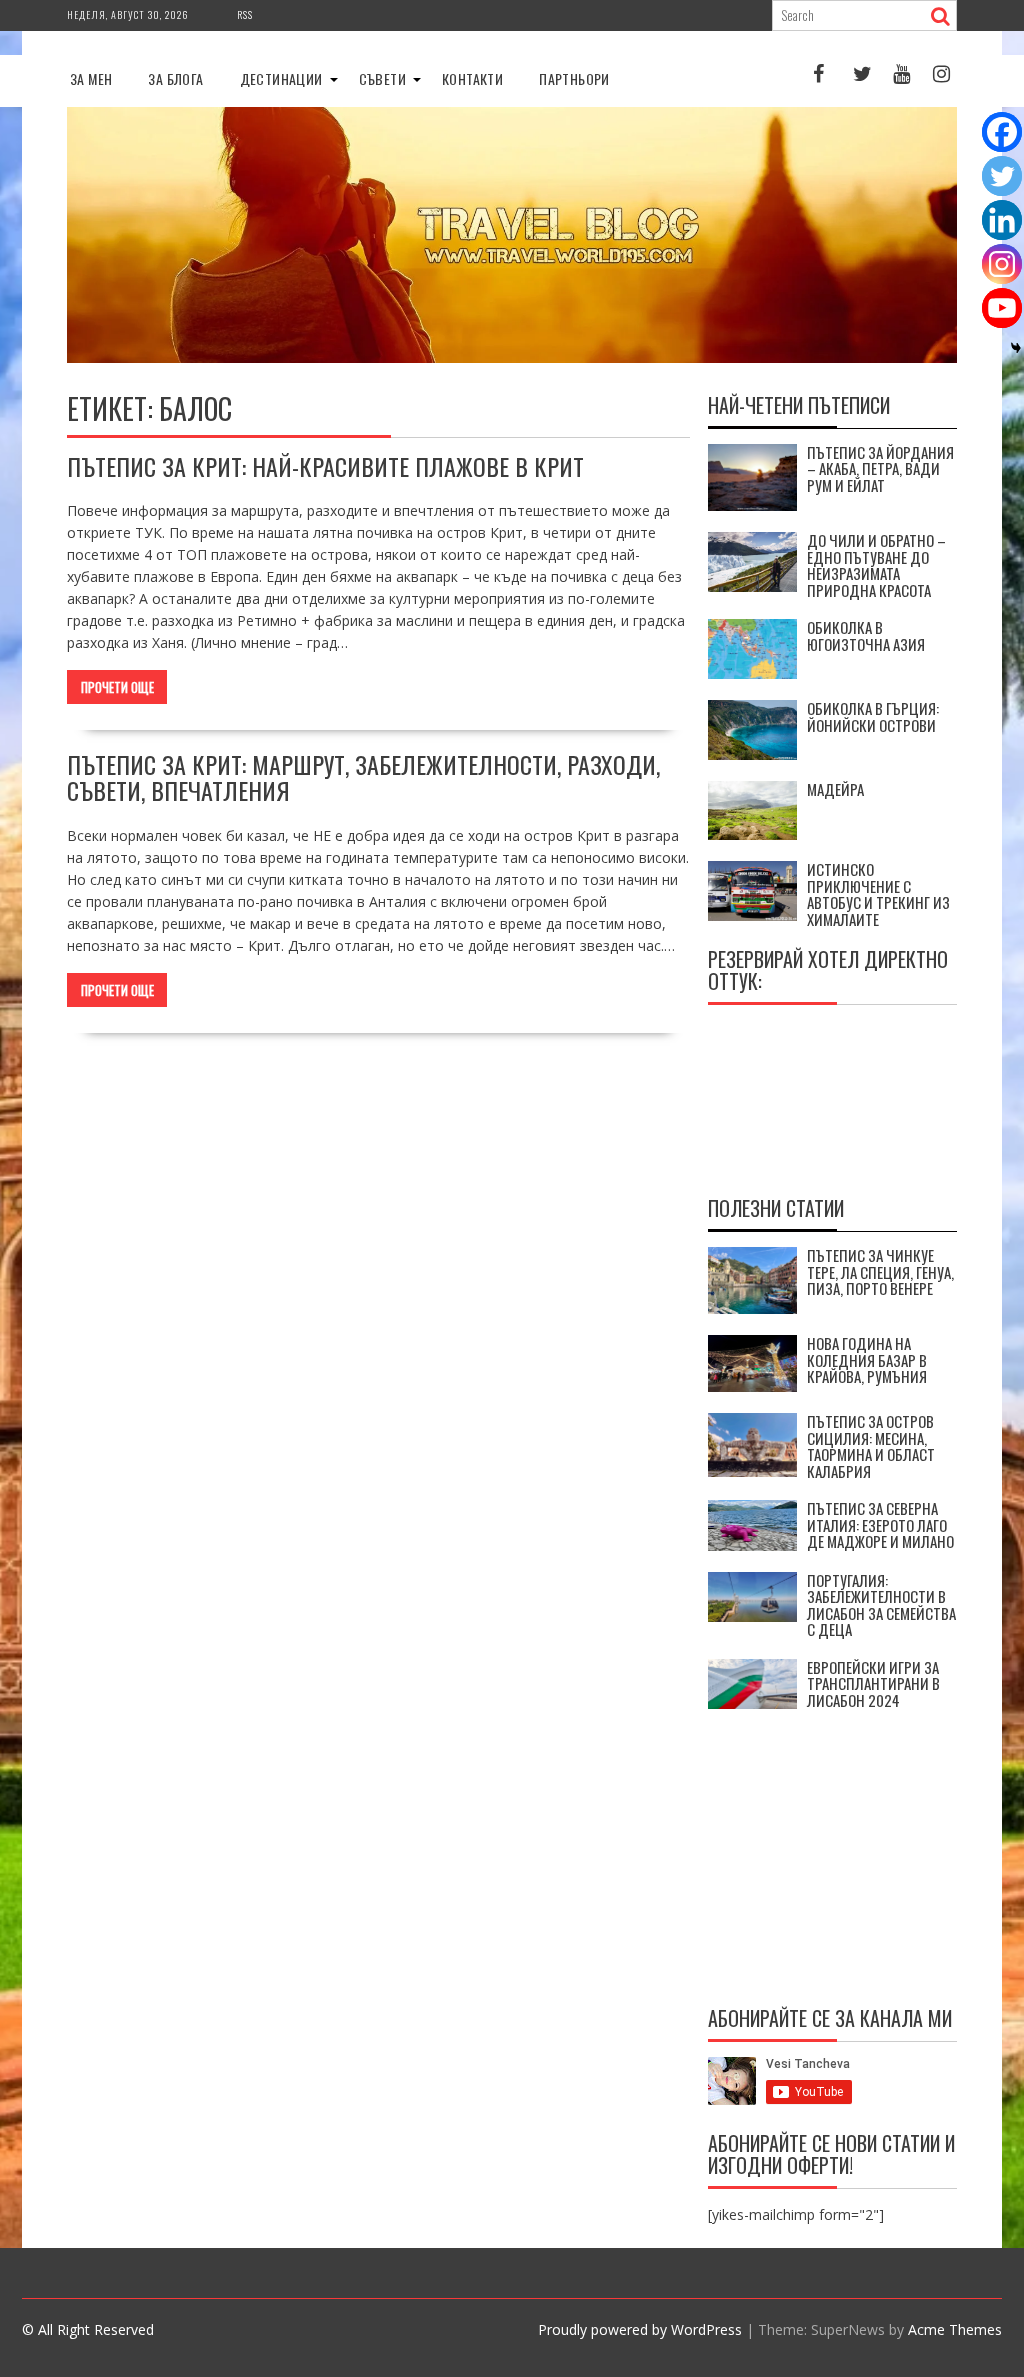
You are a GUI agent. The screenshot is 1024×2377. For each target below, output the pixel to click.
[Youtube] (1002, 308)
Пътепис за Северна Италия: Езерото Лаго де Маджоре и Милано (880, 1524)
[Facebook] (1002, 132)
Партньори (574, 78)
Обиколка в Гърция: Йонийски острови (873, 716)
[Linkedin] (1002, 220)
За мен (91, 78)
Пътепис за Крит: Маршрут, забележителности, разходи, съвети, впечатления (363, 777)
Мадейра (835, 789)
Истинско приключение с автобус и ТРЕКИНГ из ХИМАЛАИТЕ (878, 894)
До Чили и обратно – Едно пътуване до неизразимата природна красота (876, 565)
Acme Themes (955, 2329)
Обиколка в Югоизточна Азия (866, 635)
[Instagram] (1002, 264)
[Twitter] (1002, 176)
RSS (245, 14)
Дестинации (281, 78)
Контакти (472, 78)
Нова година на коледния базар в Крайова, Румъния (867, 1359)
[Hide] (1016, 348)
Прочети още (117, 687)
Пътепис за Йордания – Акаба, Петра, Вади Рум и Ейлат (880, 468)
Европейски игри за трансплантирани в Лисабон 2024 (873, 1683)
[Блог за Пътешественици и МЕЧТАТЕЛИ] (512, 357)
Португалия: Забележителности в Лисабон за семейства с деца (881, 1605)
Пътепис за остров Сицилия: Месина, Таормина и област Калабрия (871, 1446)
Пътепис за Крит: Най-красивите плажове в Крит (325, 466)
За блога (175, 78)
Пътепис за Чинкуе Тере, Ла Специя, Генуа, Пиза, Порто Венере (880, 1271)
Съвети (382, 78)
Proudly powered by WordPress (640, 2329)
